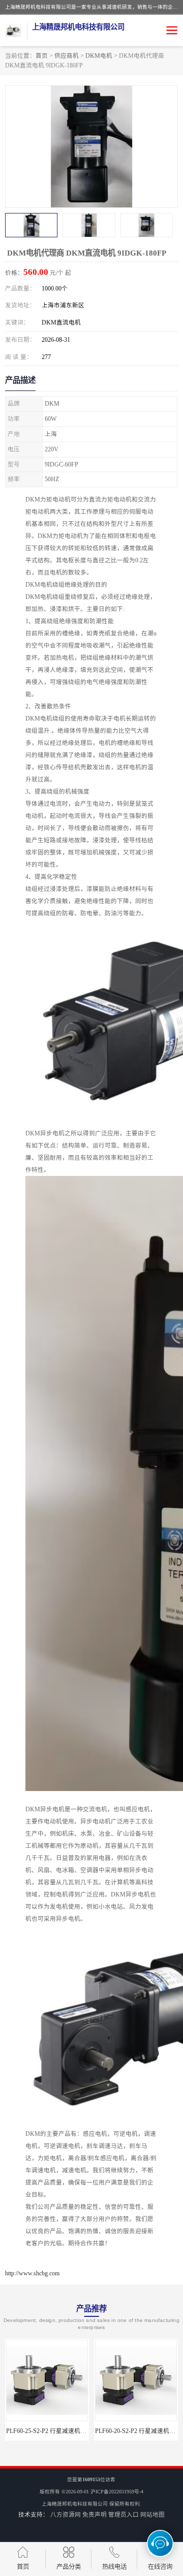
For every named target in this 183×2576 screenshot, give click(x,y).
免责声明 (95, 2515)
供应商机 (67, 56)
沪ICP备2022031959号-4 (117, 2492)
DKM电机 (99, 56)
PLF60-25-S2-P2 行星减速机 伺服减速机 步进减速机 (75, 2431)
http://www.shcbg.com (32, 2273)
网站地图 (152, 2515)
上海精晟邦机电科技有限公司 (75, 2504)
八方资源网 (66, 2515)
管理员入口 (124, 2515)
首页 (42, 56)
